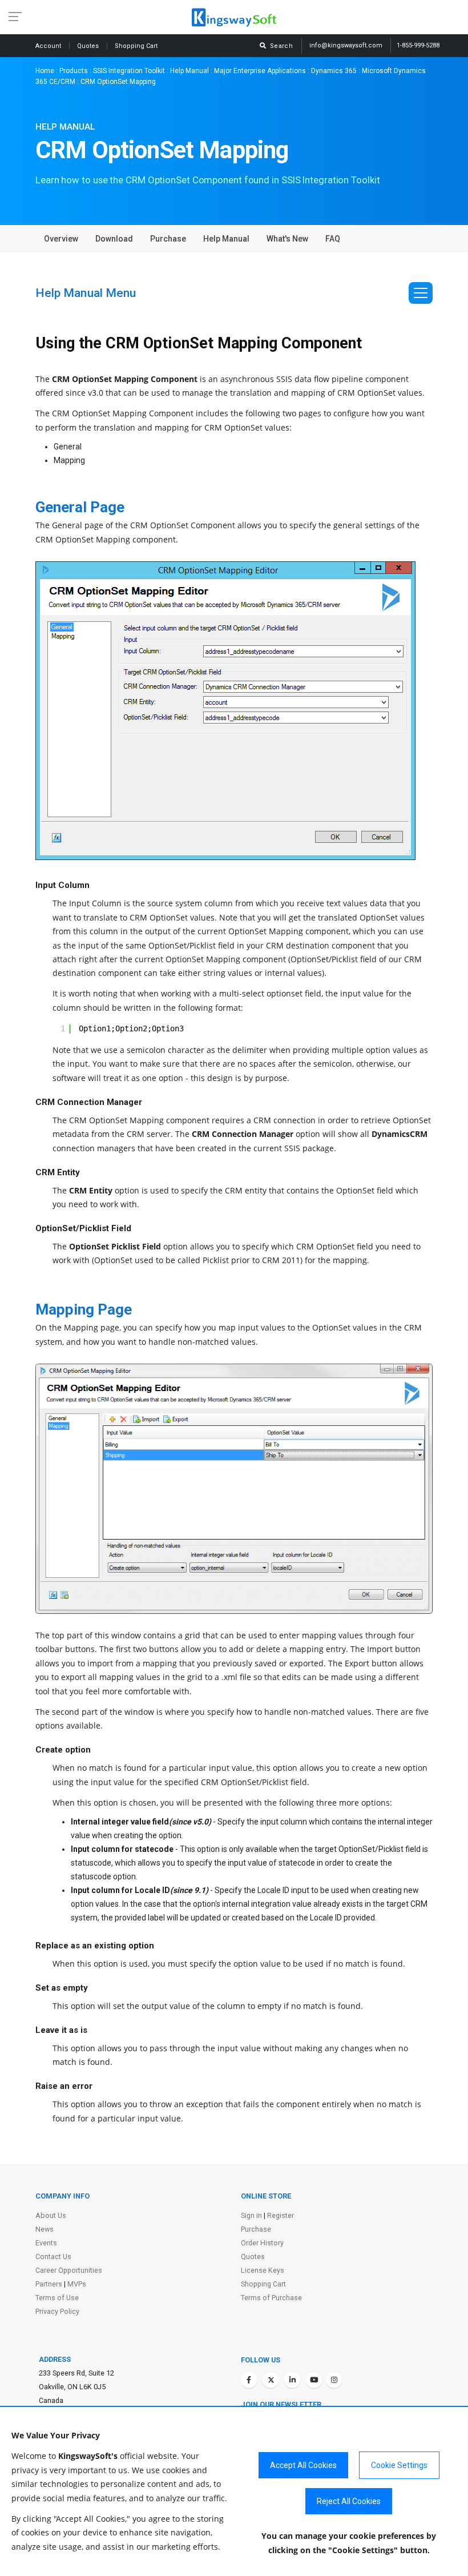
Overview (61, 239)
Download (114, 239)
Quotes (89, 46)
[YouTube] (314, 2380)
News (45, 2229)
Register (281, 2215)
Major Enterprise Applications (260, 71)
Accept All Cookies (303, 2465)
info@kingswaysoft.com (346, 45)
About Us (51, 2215)
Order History (262, 2243)
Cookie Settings (399, 2465)
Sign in (251, 2215)
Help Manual (189, 71)
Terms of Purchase (271, 2298)
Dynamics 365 (334, 71)
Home (45, 71)
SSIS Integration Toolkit (129, 71)
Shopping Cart (263, 2284)
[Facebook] (249, 2380)
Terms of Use (57, 2298)
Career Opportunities (69, 2270)
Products (74, 71)
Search (280, 46)
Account (49, 46)
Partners (49, 2284)
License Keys (263, 2270)
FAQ (333, 239)
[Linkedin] (292, 2380)
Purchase (168, 239)
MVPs (77, 2284)
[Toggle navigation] (421, 293)
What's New (287, 239)
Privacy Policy (57, 2311)
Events (46, 2243)
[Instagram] (334, 2380)
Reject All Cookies (349, 2501)
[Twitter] (271, 2380)
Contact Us (53, 2256)
